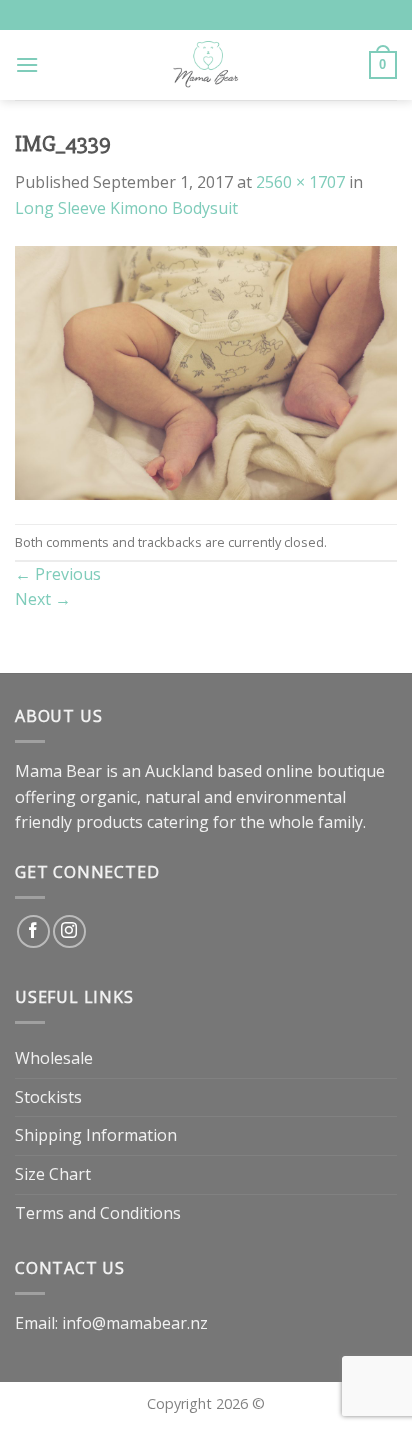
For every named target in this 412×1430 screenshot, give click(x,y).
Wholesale (54, 1058)
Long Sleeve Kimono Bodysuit (126, 208)
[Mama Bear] (206, 65)
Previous (58, 574)
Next (43, 599)
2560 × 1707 (300, 182)
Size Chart (53, 1174)
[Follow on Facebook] (33, 931)
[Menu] (27, 64)
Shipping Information (96, 1135)
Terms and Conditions (98, 1213)
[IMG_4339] (206, 371)
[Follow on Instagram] (69, 931)
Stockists (48, 1097)
